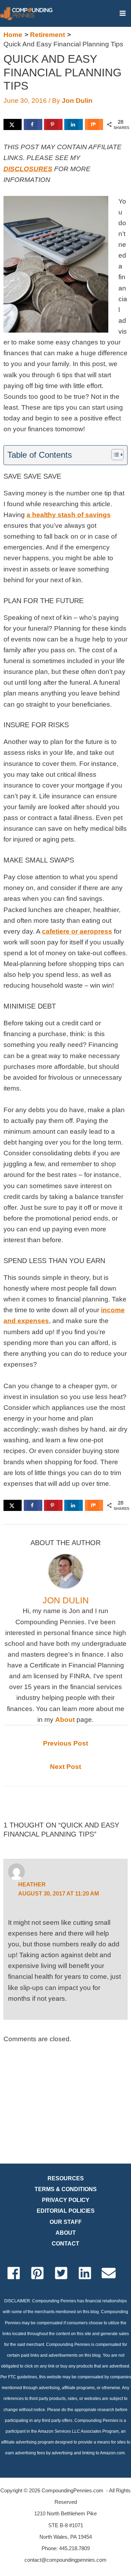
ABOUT (66, 2233)
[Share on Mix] (94, 124)
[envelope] (113, 2273)
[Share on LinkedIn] (73, 124)
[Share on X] (13, 124)
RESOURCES (66, 2178)
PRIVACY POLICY (66, 2200)
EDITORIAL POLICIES (66, 2211)
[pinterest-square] (42, 2273)
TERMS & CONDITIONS (66, 2189)
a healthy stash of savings (69, 515)
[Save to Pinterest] (53, 124)
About (65, 1720)
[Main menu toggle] (122, 13)
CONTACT (65, 2244)
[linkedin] (89, 2273)
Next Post (65, 1767)
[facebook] (18, 2273)
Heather (32, 1884)
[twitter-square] (65, 2273)
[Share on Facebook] (33, 124)
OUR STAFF (66, 2222)
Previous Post (65, 1743)
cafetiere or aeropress (77, 931)
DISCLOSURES (28, 169)
